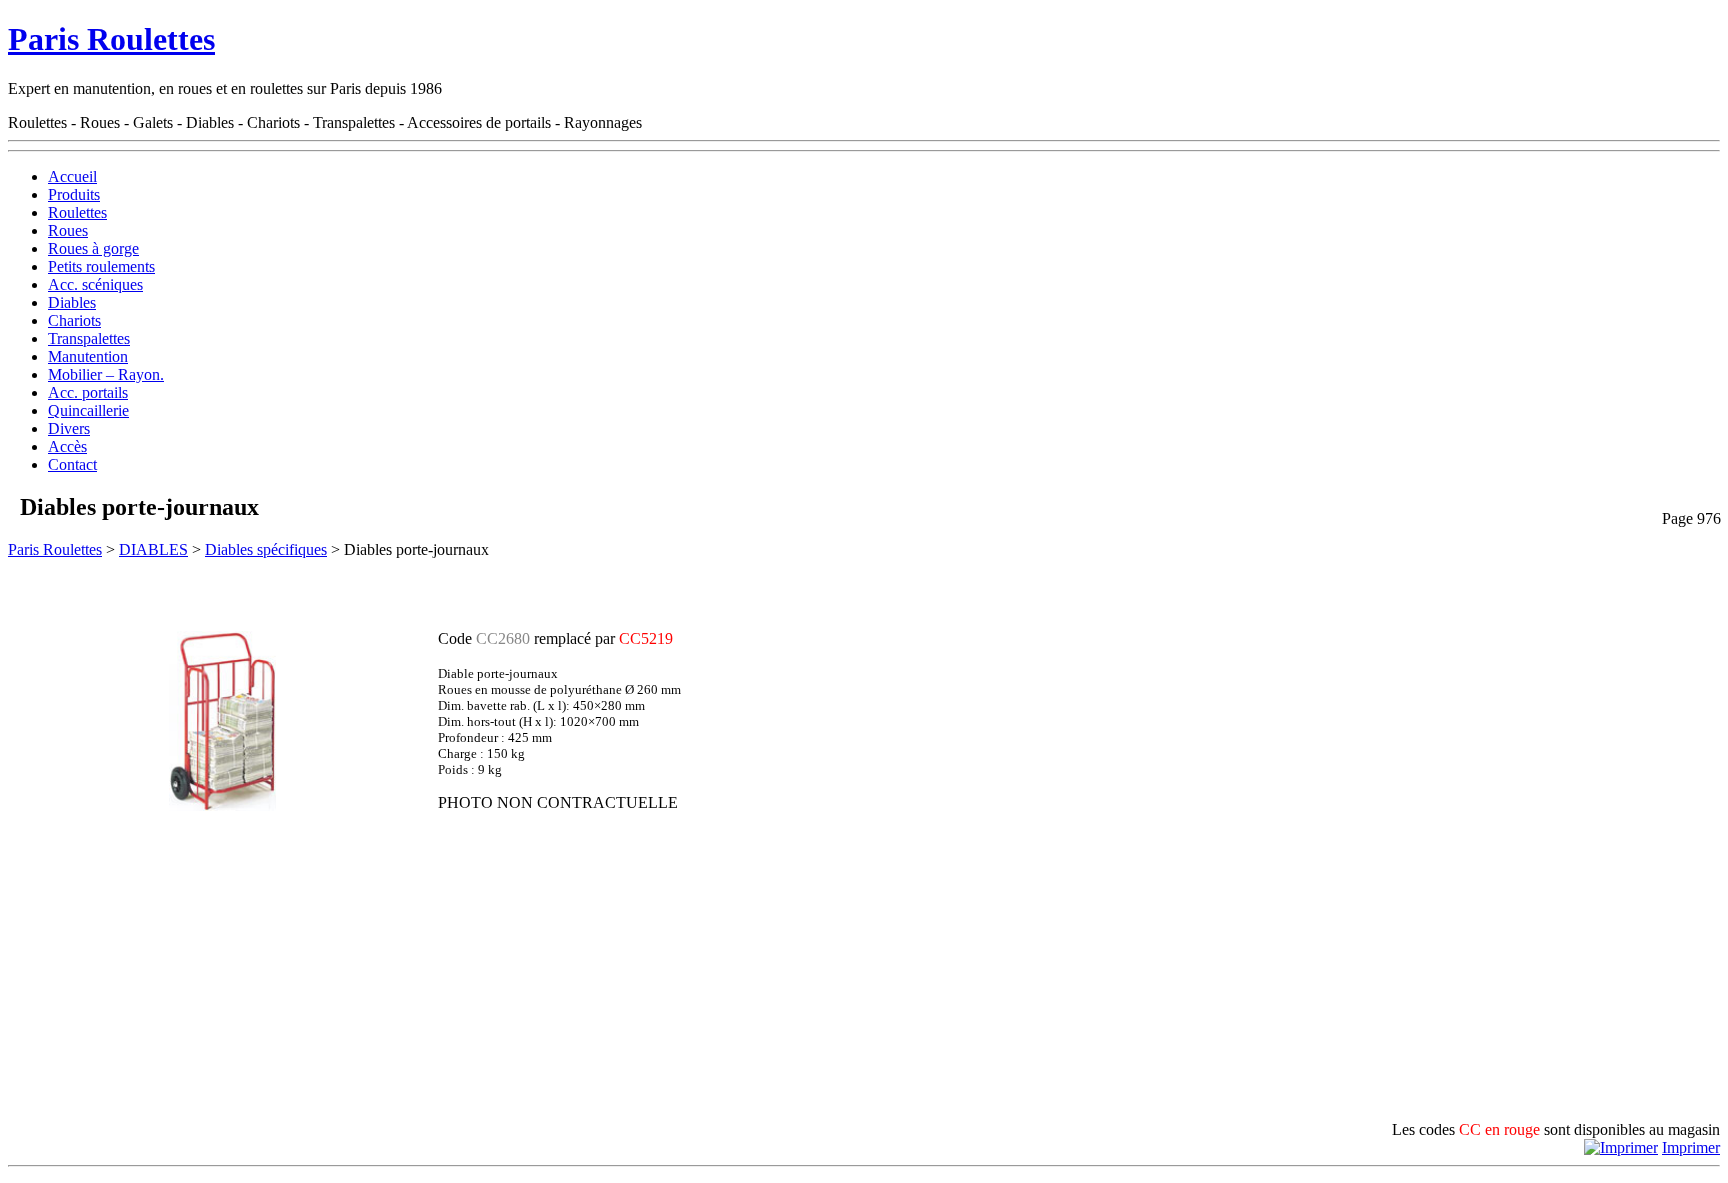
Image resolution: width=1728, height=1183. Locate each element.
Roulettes (77, 212)
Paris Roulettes (111, 39)
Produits (74, 194)
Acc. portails (88, 392)
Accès (67, 446)
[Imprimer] (1621, 1147)
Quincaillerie (88, 410)
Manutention (88, 356)
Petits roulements (101, 266)
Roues (68, 230)
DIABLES (153, 549)
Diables (72, 302)
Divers (69, 428)
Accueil (72, 176)
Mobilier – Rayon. (106, 374)
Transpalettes (89, 338)
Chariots (74, 320)
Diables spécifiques (266, 549)
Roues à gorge (93, 248)
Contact (72, 464)
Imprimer (1691, 1147)
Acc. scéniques (95, 284)
